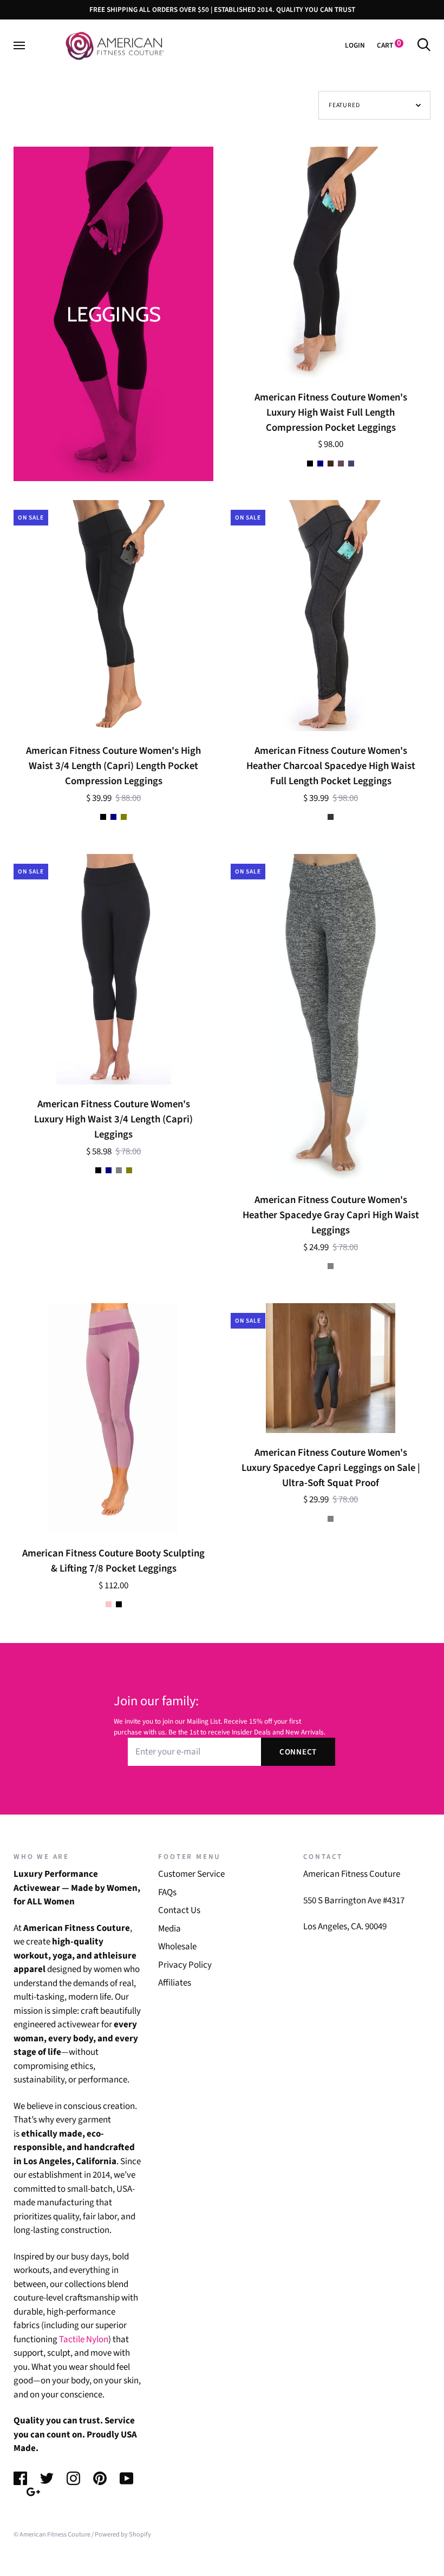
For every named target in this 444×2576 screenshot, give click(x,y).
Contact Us (179, 1910)
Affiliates (175, 1983)
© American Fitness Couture (52, 2534)
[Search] (424, 45)
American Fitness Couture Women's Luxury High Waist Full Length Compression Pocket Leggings (331, 412)
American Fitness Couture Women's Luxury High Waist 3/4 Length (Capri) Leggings (113, 1119)
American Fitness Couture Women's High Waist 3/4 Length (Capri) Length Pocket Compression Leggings (113, 766)
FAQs (167, 1892)
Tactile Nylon (84, 2340)
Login (355, 45)
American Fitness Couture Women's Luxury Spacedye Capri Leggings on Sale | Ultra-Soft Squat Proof (331, 1468)
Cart (389, 45)
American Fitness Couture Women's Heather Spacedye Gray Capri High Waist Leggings (331, 1215)
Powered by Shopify (123, 2534)
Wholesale (177, 1947)
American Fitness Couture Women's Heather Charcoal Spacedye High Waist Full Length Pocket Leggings (331, 766)
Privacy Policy (185, 1965)
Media (169, 1929)
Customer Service (191, 1874)
